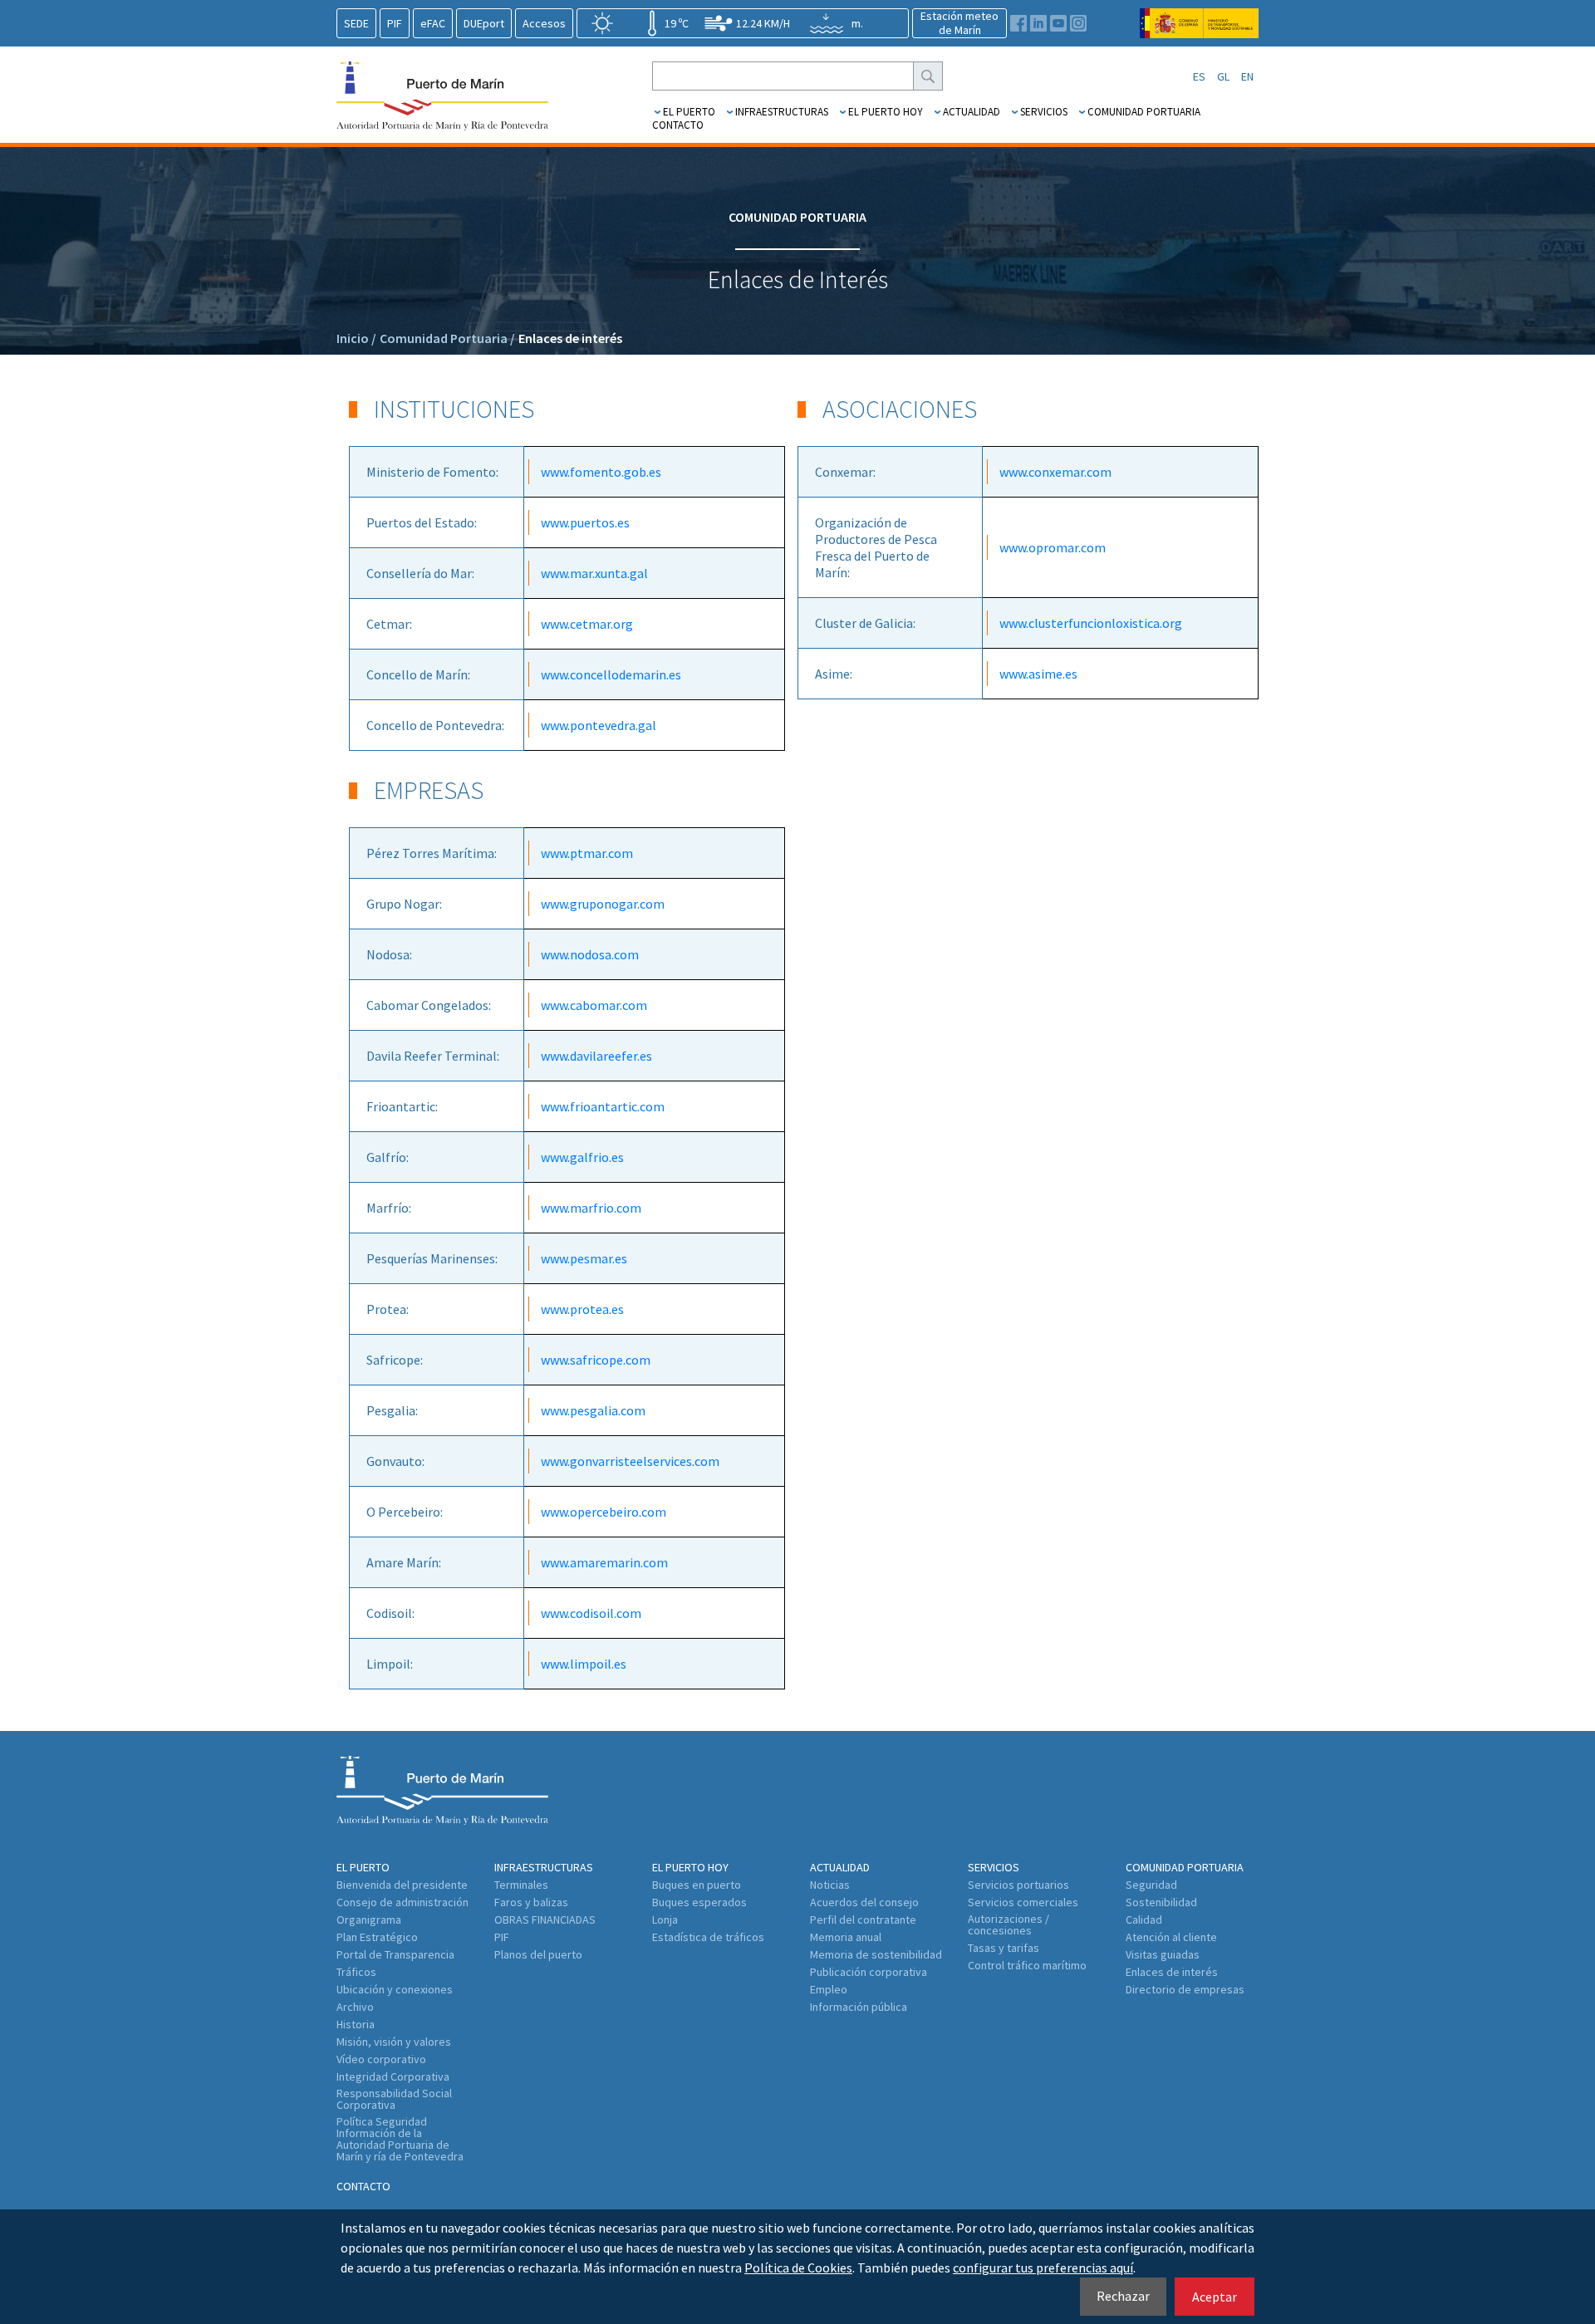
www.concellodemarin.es (611, 674)
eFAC (433, 23)
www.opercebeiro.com (604, 1512)
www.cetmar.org (587, 624)
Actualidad (972, 112)
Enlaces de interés (570, 338)
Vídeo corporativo (381, 2059)
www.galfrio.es (582, 1157)
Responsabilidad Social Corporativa (394, 2099)
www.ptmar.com (587, 853)
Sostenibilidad (1161, 1902)
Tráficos (356, 1972)
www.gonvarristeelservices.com (630, 1461)
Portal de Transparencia (395, 1954)
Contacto (678, 125)
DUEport (484, 23)
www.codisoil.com (591, 1613)
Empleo (829, 1989)
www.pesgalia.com (593, 1410)
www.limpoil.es (584, 1664)
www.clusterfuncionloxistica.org (1091, 623)
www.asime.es (1038, 674)
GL (1223, 76)
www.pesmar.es (584, 1258)
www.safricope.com (596, 1360)
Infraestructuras (782, 112)
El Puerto (689, 112)
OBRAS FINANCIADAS (545, 1920)
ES (1199, 76)
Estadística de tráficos (708, 1937)
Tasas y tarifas (1004, 1948)
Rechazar (1123, 2296)
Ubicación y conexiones (395, 1989)
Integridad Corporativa (393, 2076)
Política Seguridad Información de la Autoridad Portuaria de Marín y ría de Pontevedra (400, 2139)
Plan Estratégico (377, 1937)
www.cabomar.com (594, 1005)
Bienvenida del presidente (402, 1885)
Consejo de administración (402, 1902)
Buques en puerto (697, 1885)
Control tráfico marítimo (1027, 1965)
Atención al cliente (1171, 1937)
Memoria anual (846, 1937)
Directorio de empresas (1185, 1989)
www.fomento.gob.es (601, 472)
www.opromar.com (1053, 547)
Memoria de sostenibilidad (876, 1954)
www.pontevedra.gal (599, 725)
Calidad (1144, 1920)
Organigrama (369, 1920)
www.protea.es (582, 1309)
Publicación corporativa (869, 1972)
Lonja (665, 1920)
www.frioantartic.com (603, 1106)
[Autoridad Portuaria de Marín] (1199, 30)
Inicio (356, 338)
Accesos (544, 23)
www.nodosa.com (590, 954)
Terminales (521, 1885)
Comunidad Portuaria (1144, 112)
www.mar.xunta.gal (594, 573)
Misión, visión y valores (394, 2042)
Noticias (830, 1885)
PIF (395, 23)
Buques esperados (699, 1902)
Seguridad (1151, 1885)
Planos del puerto (538, 1954)
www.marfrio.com (591, 1208)
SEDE (356, 23)
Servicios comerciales (1023, 1902)
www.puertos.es (585, 522)
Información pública (859, 2007)
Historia (356, 2024)
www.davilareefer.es (596, 1056)
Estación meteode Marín (959, 23)
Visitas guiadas (1163, 1954)
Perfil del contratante (863, 1920)
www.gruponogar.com (603, 904)
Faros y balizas (531, 1902)
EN (1247, 76)
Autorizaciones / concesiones (1009, 1924)
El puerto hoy (886, 112)
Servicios (1044, 112)
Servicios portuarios (1018, 1885)
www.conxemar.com (1055, 472)
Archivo (355, 2007)
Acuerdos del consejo (864, 1902)
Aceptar (1215, 2297)
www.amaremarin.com (604, 1562)
